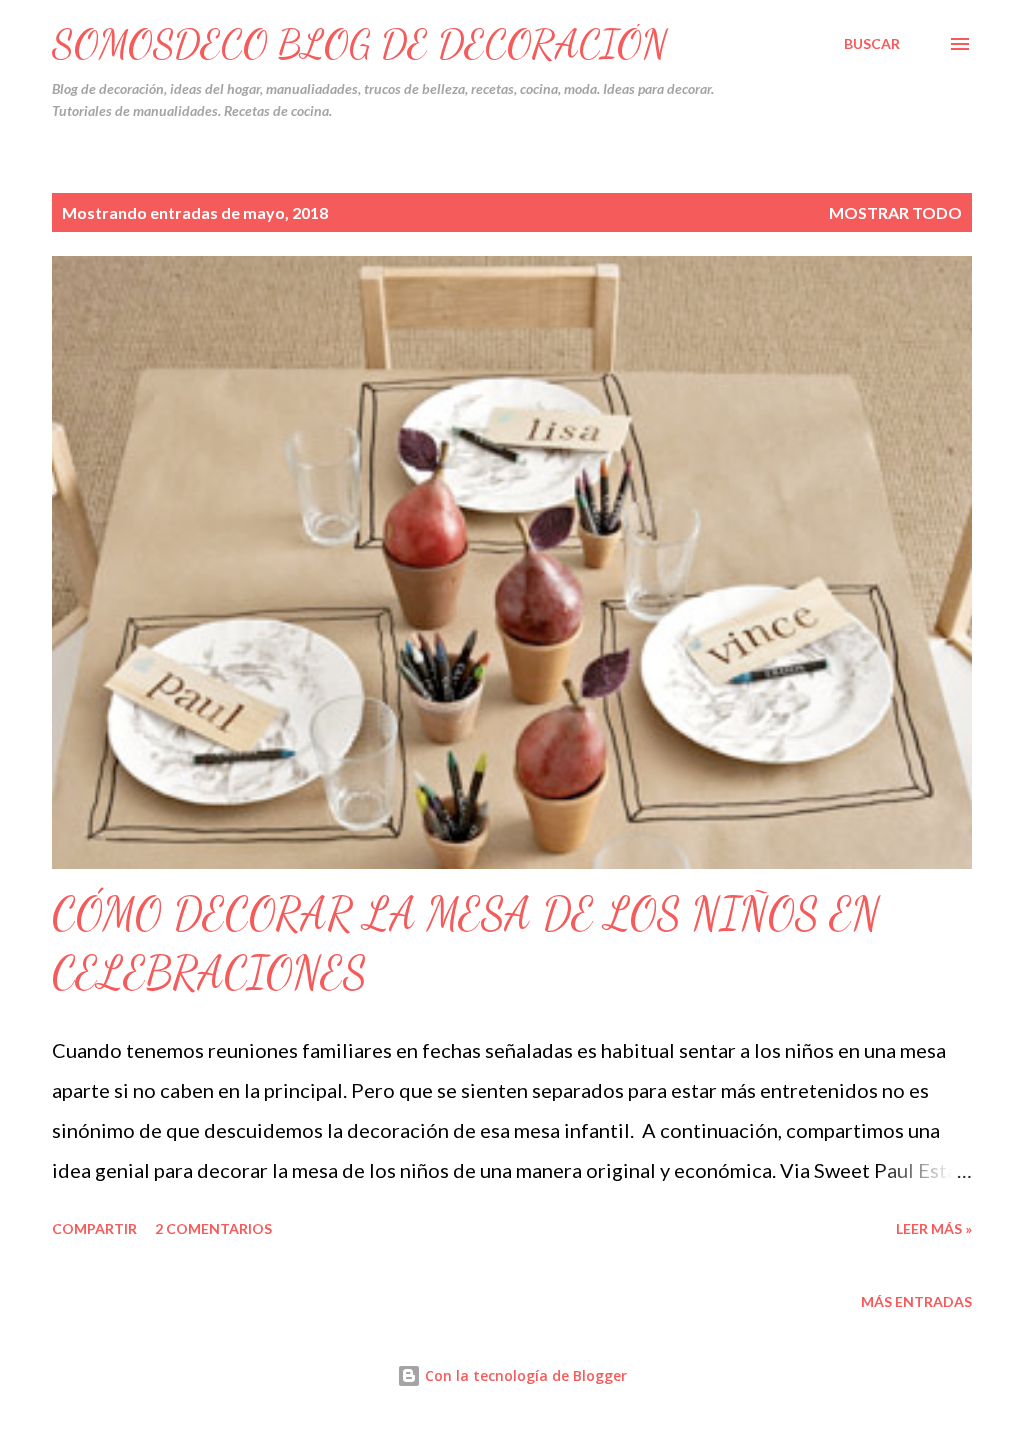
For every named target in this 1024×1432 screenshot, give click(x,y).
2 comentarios (213, 1228)
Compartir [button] (94, 1228)
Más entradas (916, 1301)
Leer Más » (934, 1228)
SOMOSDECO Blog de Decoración (360, 44)
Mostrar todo (895, 212)
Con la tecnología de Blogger (524, 1375)
